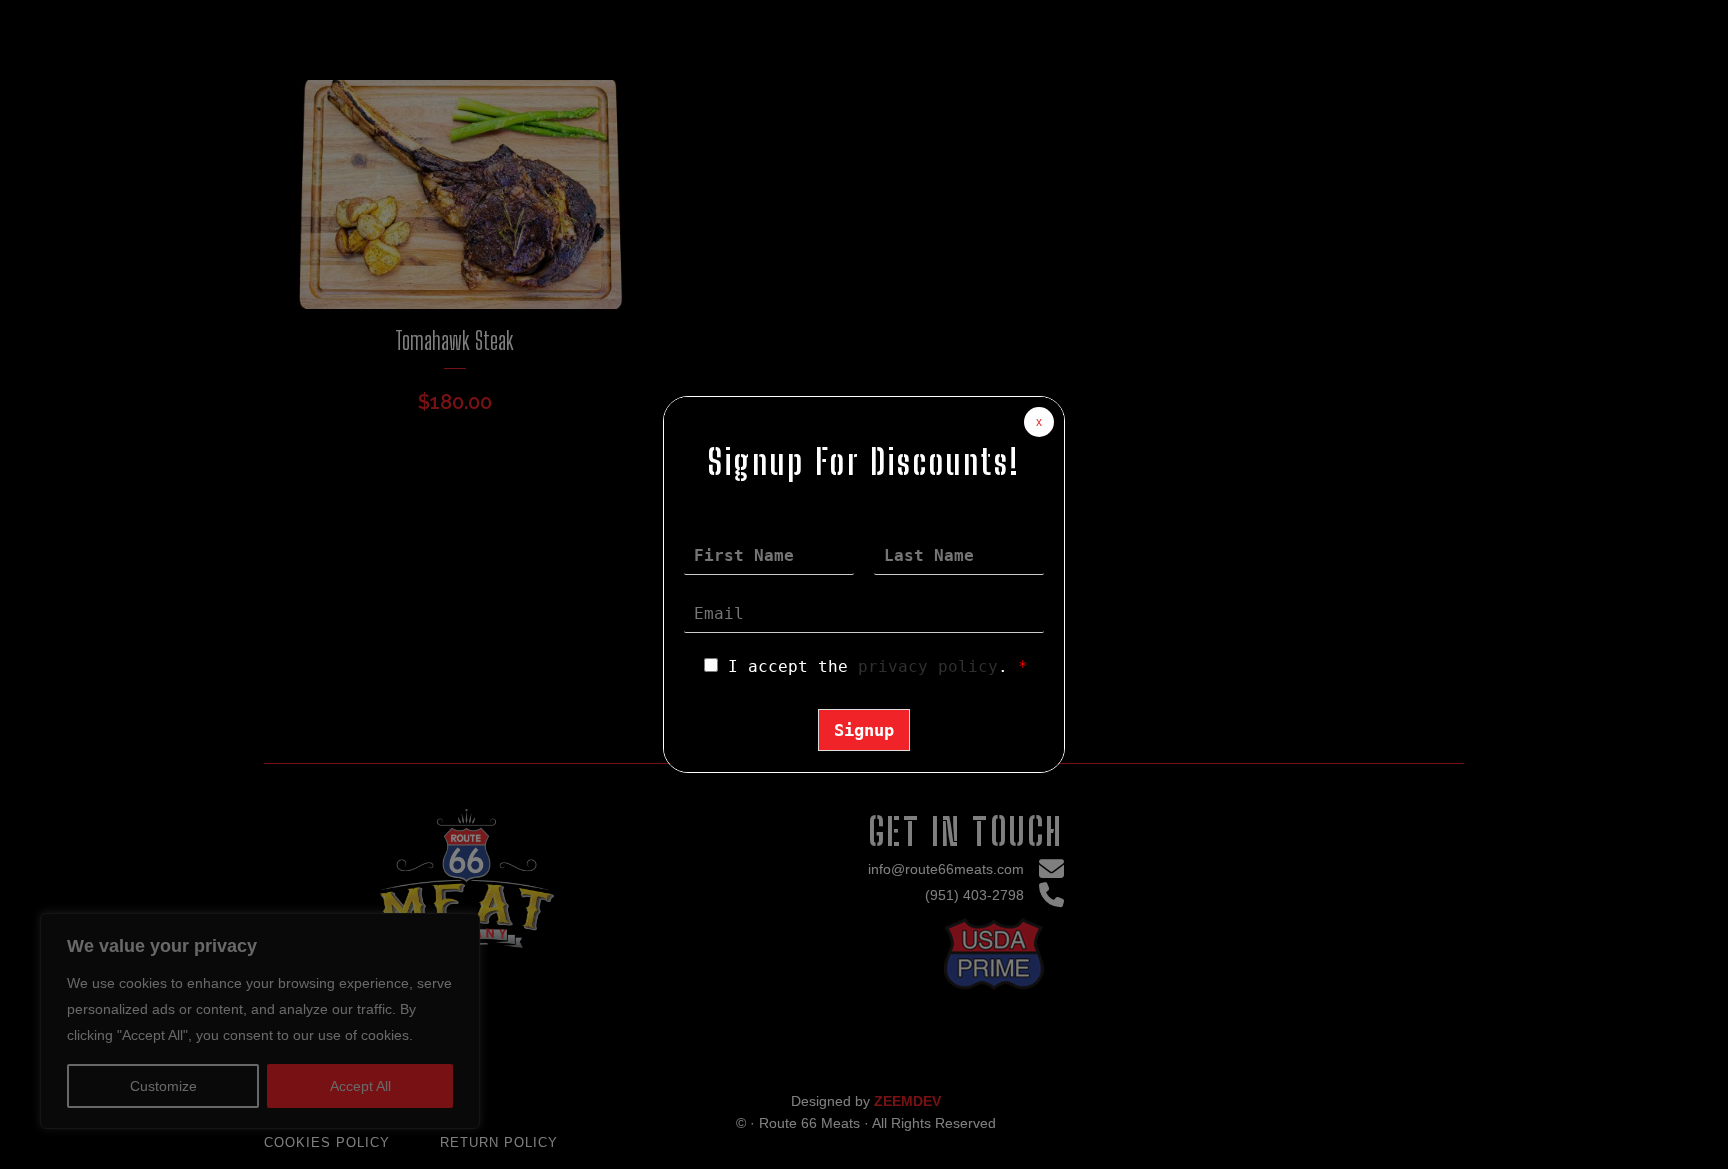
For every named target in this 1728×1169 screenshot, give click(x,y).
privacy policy (928, 666)
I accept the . (878, 666)
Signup (864, 730)
